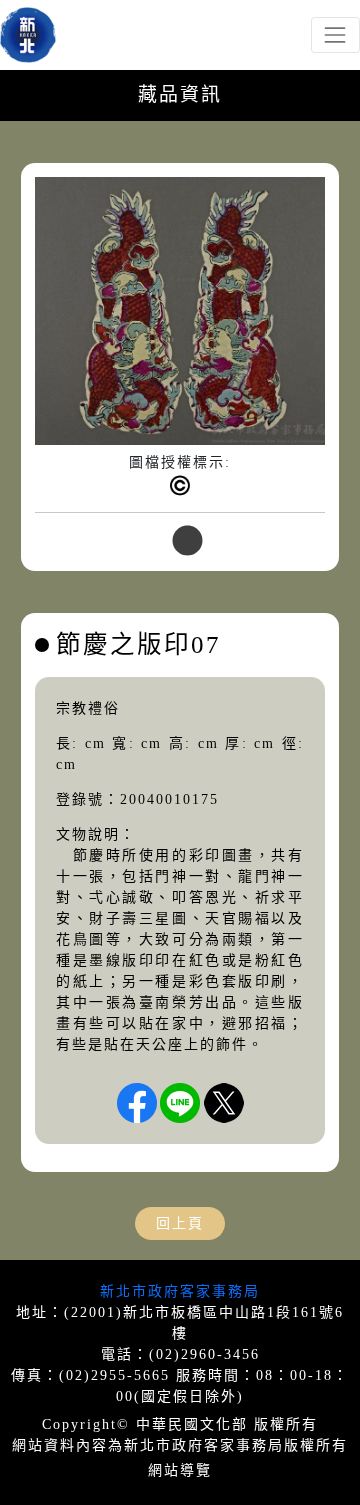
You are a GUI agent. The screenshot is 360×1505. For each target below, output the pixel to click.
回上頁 (180, 1223)
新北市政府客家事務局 (180, 1291)
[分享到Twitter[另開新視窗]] (224, 1103)
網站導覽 (180, 1470)
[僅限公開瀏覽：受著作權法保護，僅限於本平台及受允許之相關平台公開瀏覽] (180, 485)
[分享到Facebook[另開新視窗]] (137, 1103)
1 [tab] (180, 542)
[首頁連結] (28, 35)
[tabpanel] (180, 352)
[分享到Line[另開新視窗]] (180, 1103)
